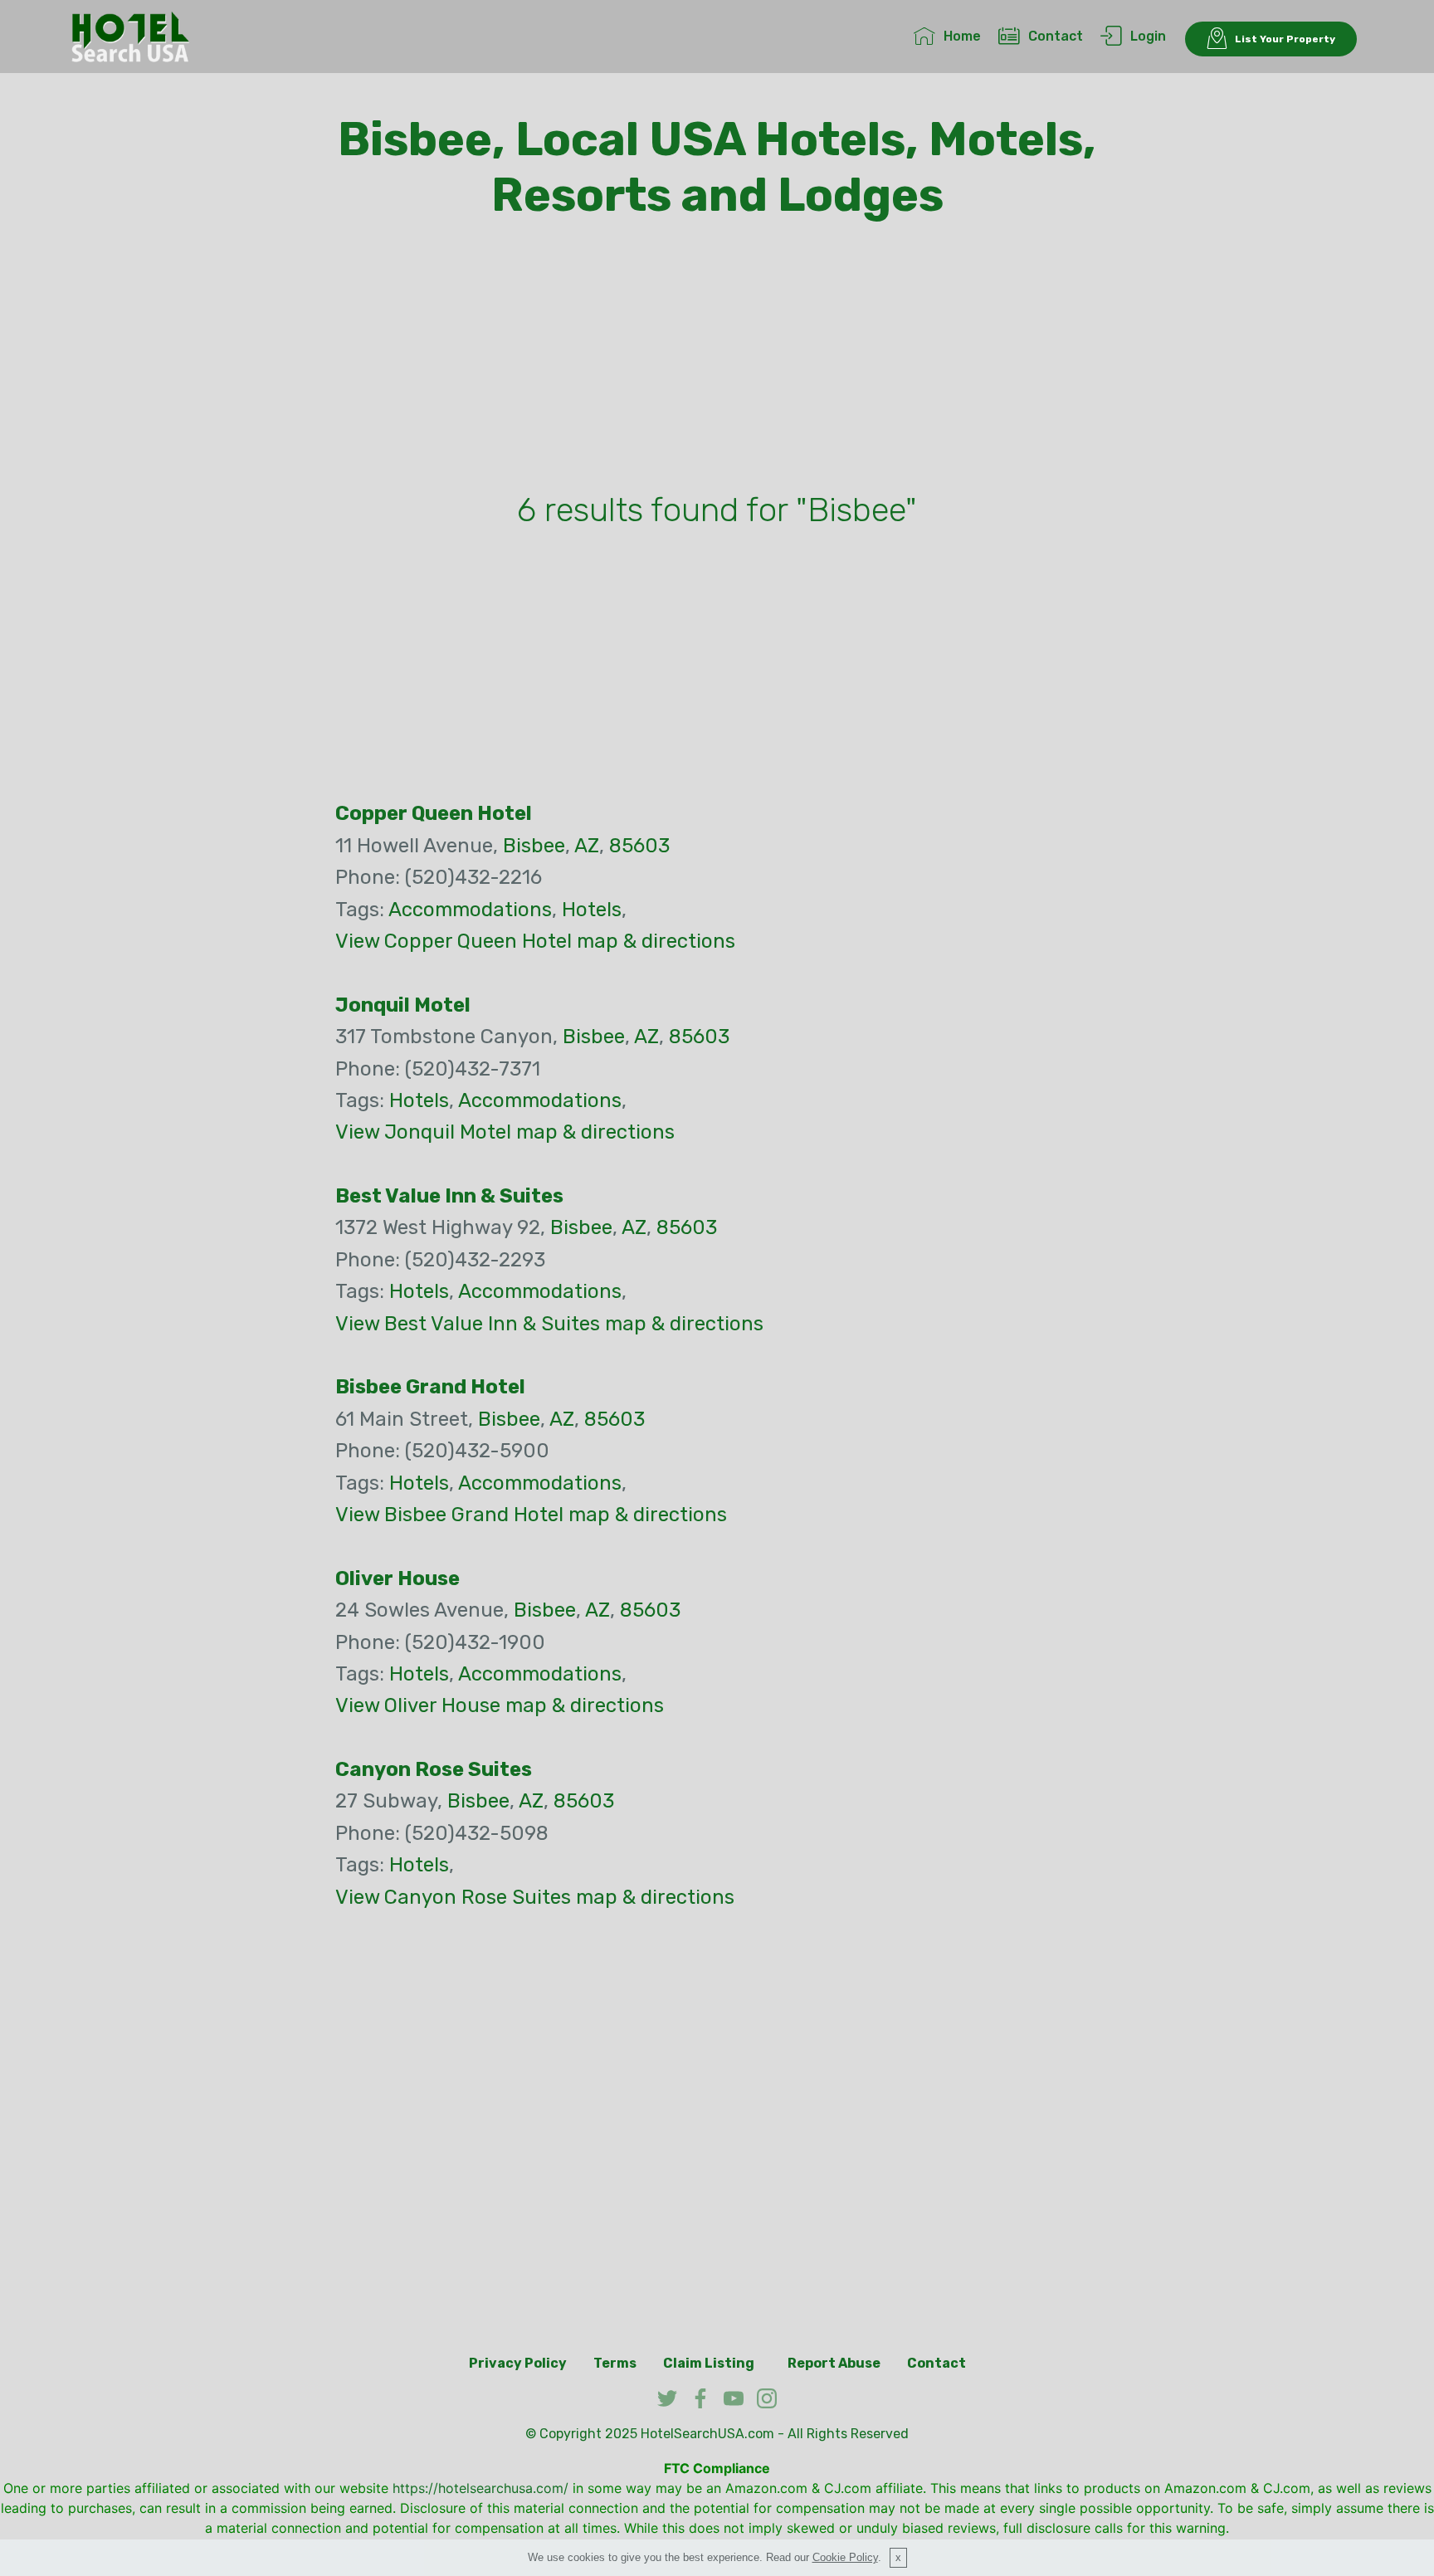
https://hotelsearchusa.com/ (480, 2488)
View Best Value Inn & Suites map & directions (549, 1324)
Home (962, 36)
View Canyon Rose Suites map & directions (535, 1897)
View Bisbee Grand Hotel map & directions (531, 1515)
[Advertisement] (717, 359)
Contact (1056, 36)
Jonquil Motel (403, 1005)
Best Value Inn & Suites (449, 1196)
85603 (639, 846)
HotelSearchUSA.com (707, 2434)
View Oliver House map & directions (500, 1705)
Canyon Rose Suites (434, 1769)
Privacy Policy (518, 2363)
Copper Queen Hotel (434, 813)
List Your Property (1285, 39)
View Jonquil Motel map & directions (505, 1132)
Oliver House (398, 1578)
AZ (587, 846)
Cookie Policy (845, 2557)
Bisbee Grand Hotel (430, 1387)
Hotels (592, 910)
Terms (615, 2363)
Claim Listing (709, 2363)
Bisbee (534, 846)
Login (1148, 36)
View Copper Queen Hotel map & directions (535, 941)
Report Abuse (834, 2363)
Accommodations (470, 910)
